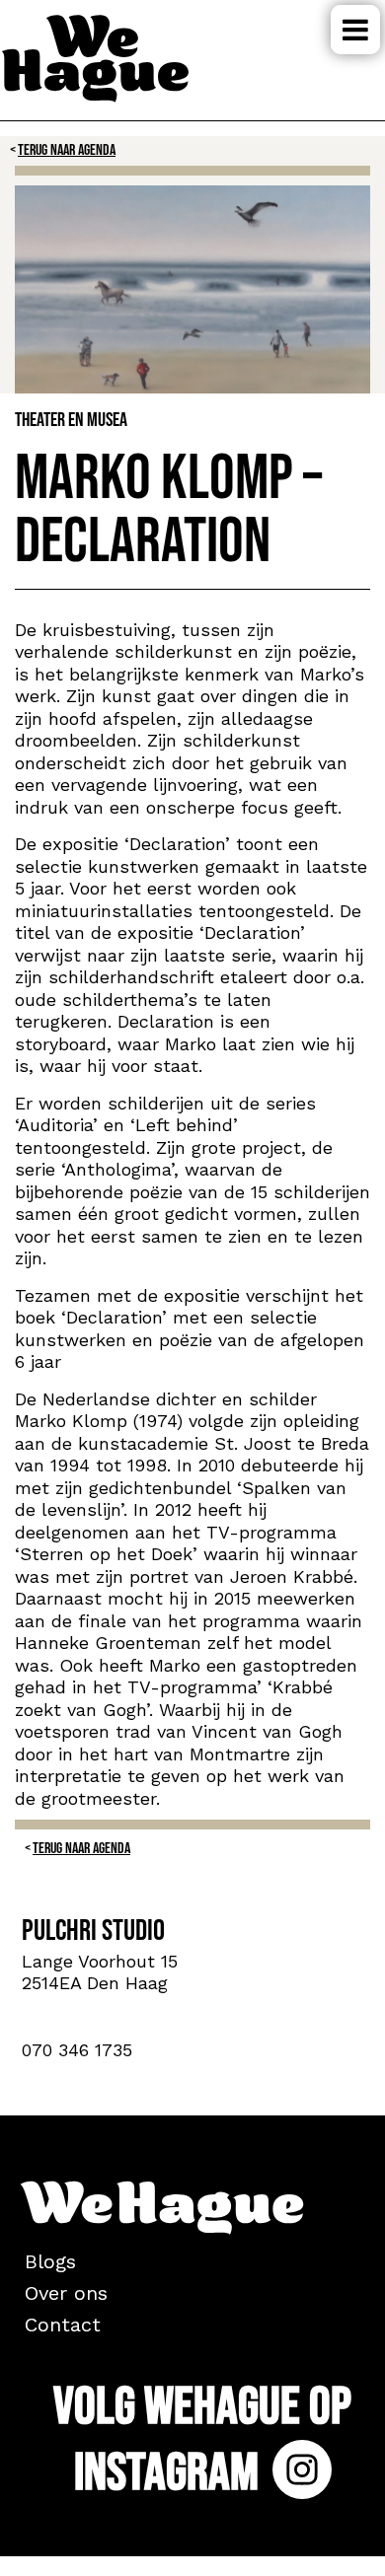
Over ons (66, 2293)
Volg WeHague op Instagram (202, 2440)
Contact (63, 2325)
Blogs (50, 2261)
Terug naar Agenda (67, 150)
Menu (355, 30)
